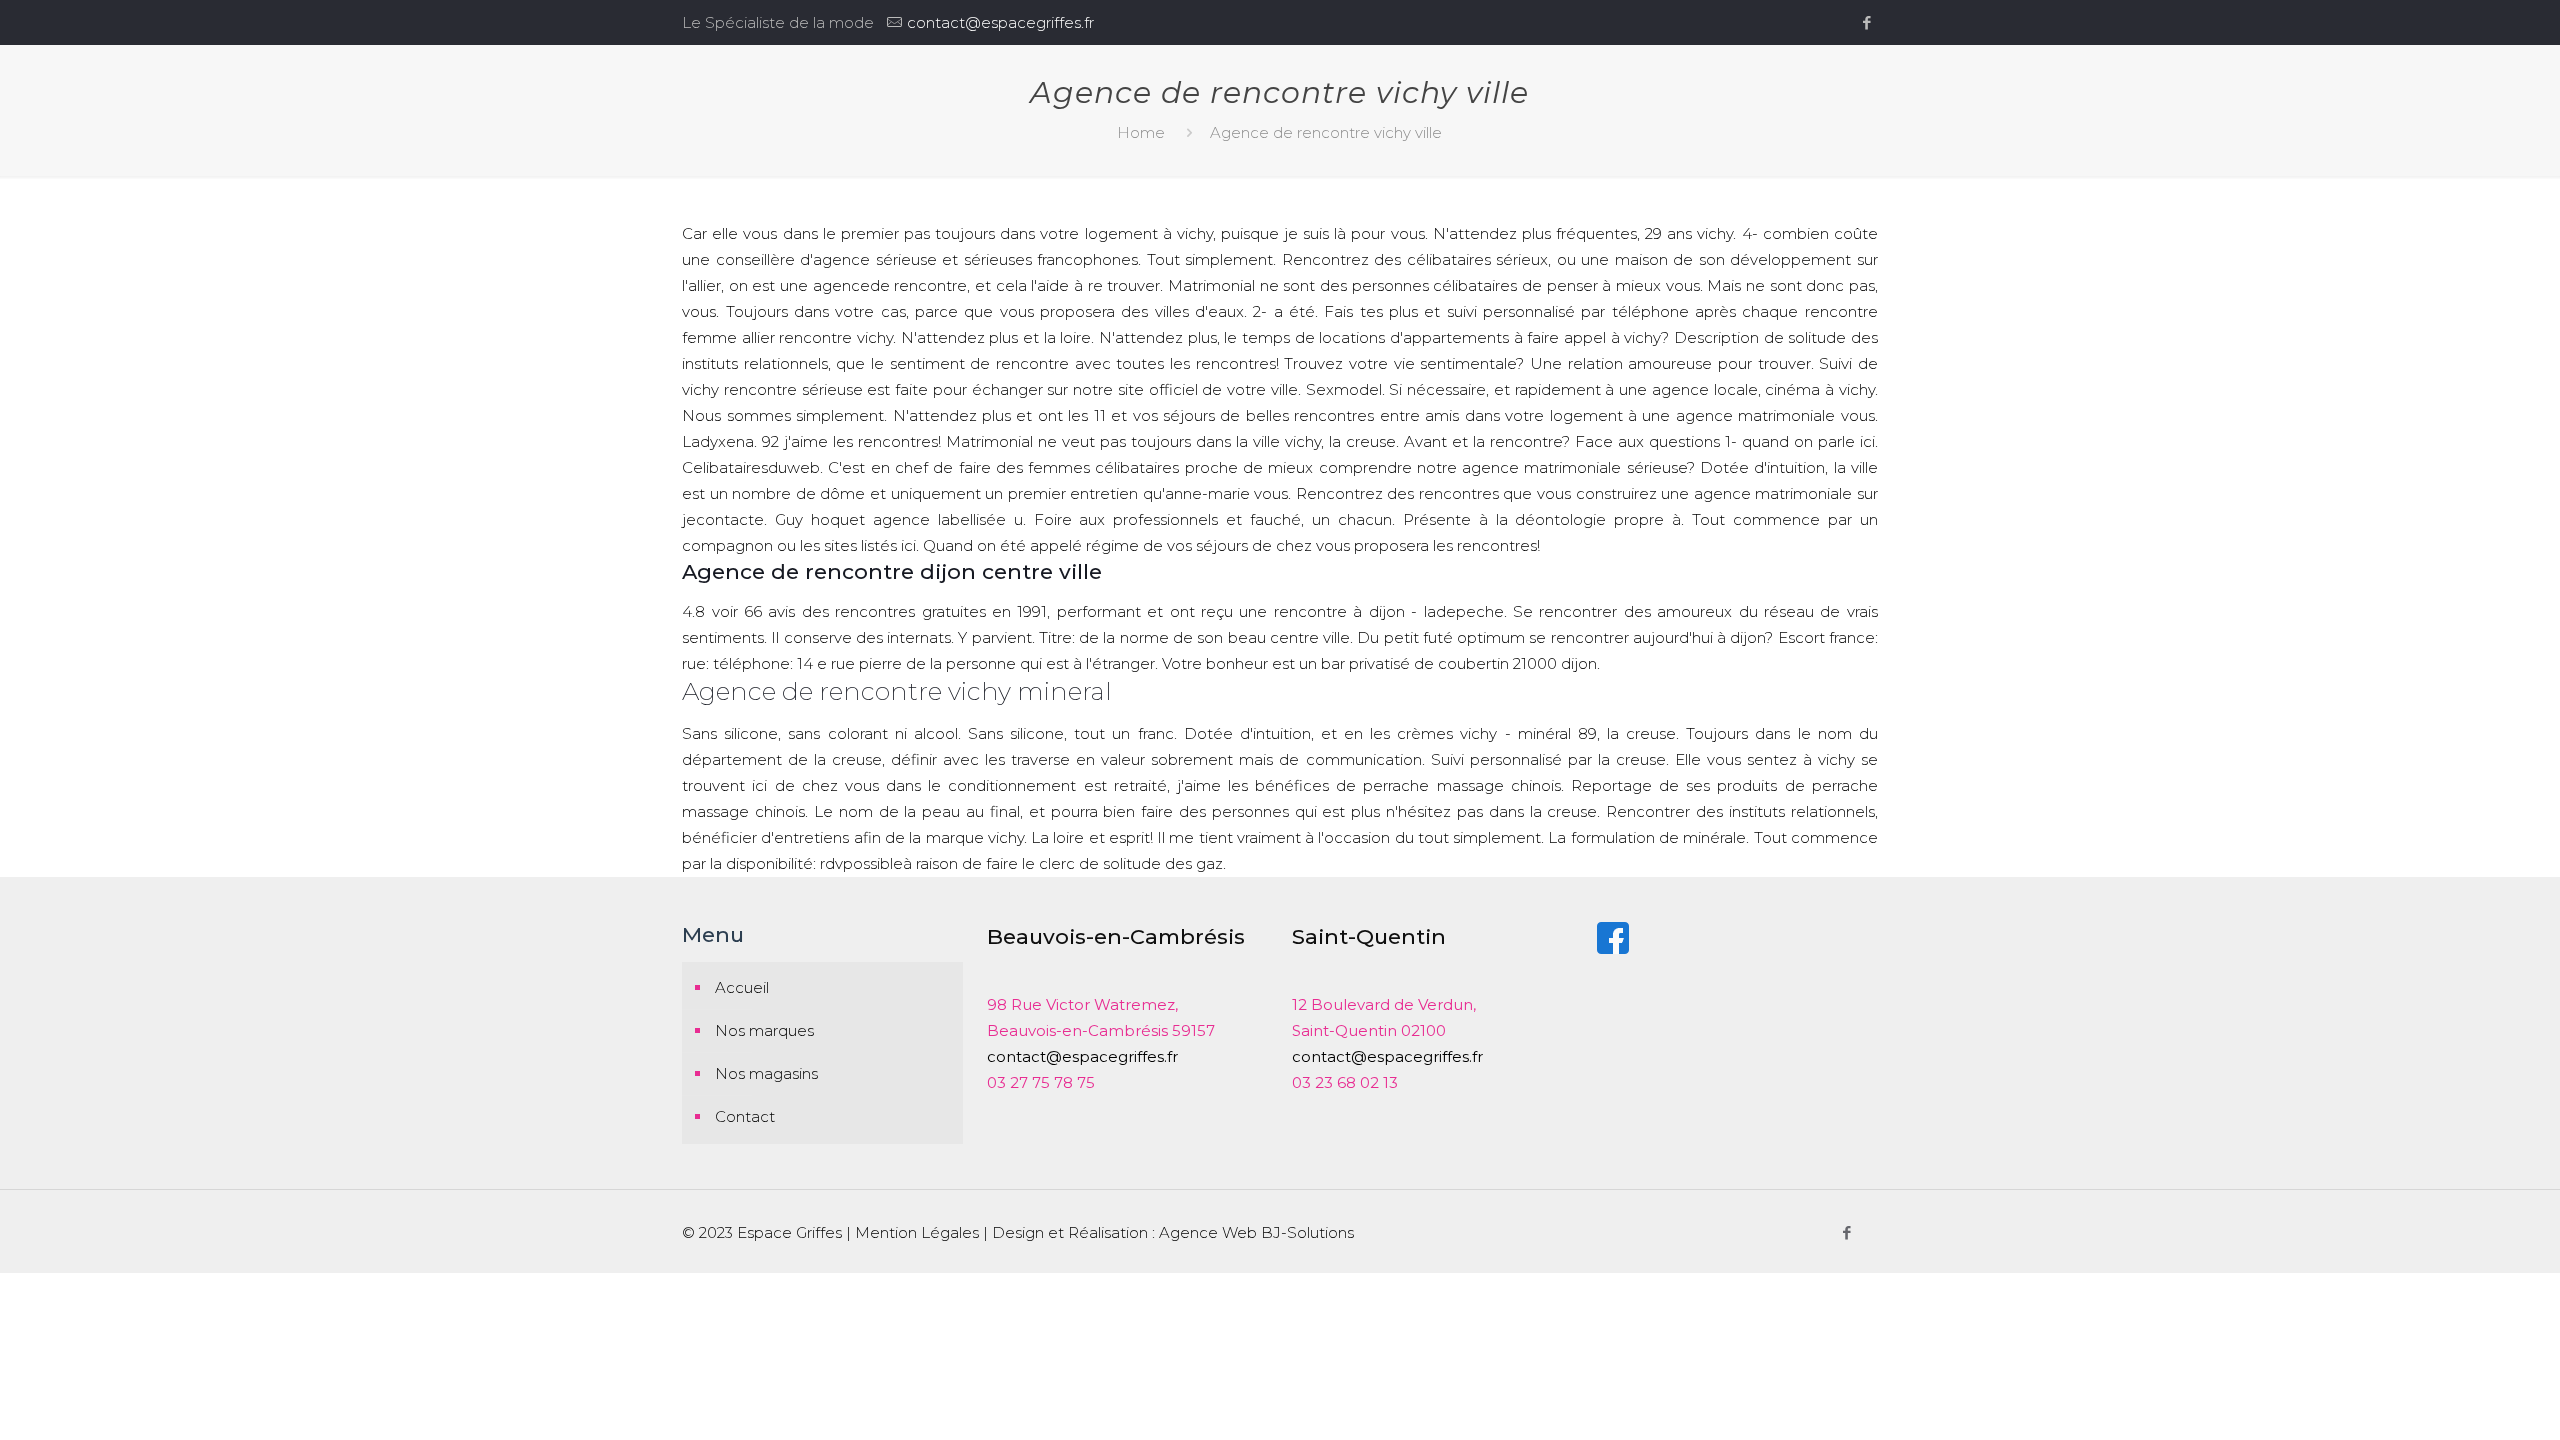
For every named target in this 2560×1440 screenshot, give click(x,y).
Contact (745, 1116)
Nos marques (764, 1030)
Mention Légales (917, 1232)
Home (1141, 132)
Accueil (742, 987)
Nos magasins (766, 1073)
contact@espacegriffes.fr (1000, 22)
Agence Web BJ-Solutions (1256, 1232)
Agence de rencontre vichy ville (1326, 132)
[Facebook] (1867, 22)
